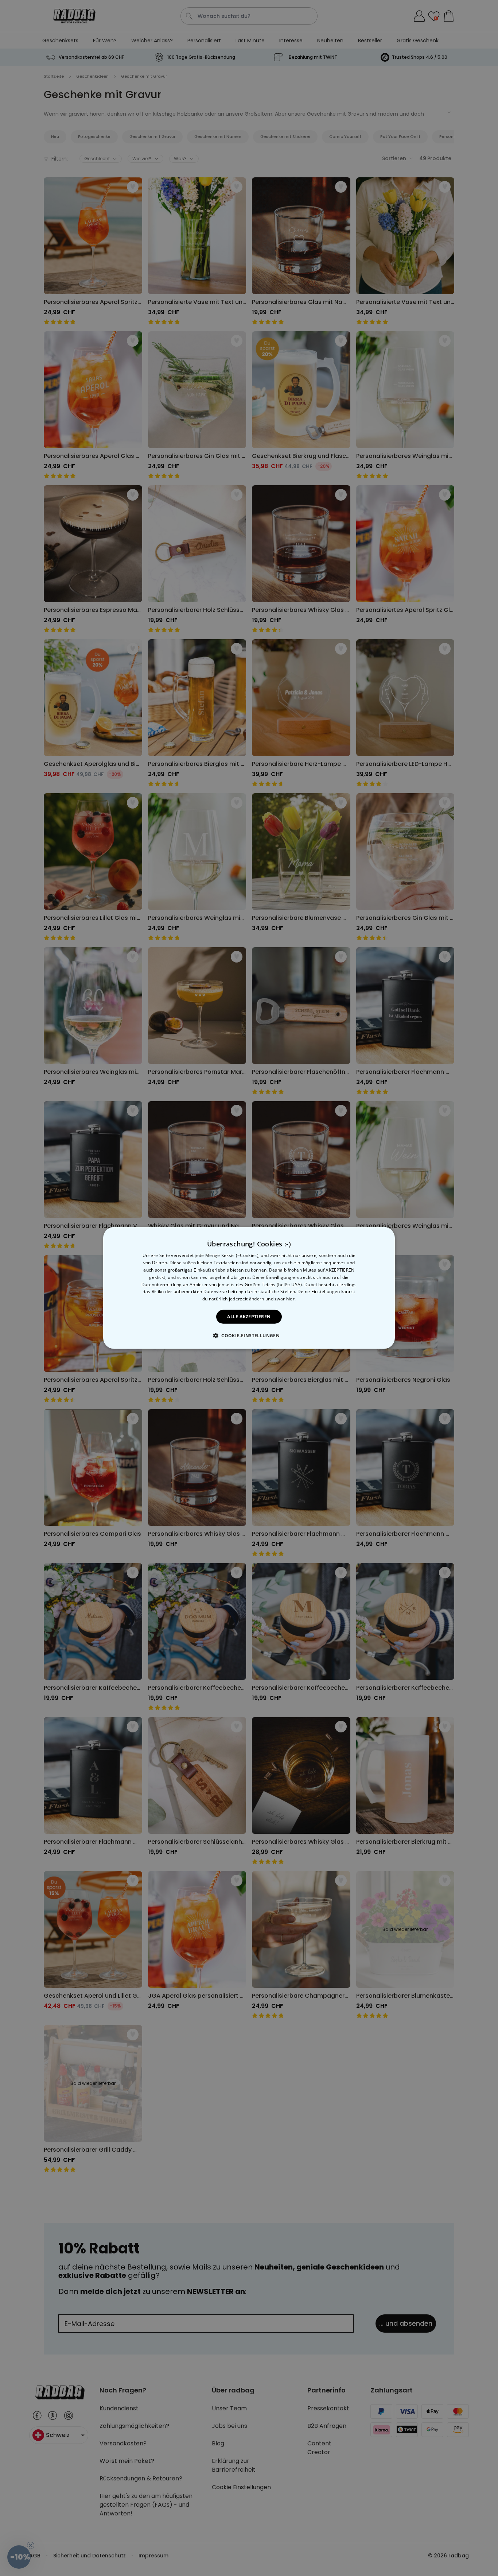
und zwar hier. (281, 1299)
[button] (249, 1335)
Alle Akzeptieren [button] (249, 1317)
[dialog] (249, 1288)
